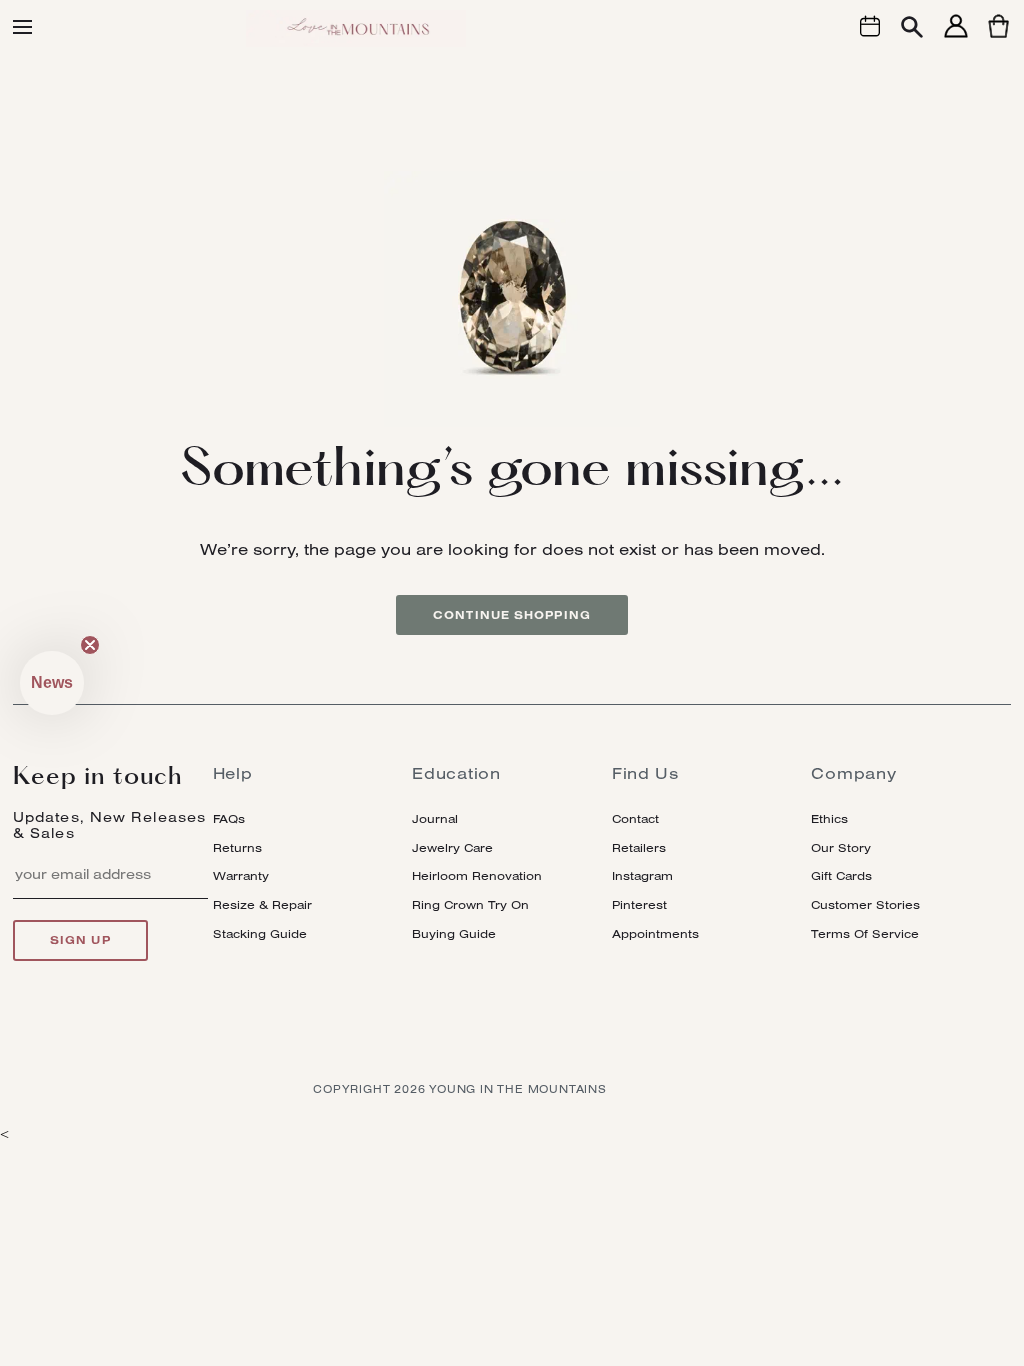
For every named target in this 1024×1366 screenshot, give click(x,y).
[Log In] (956, 37)
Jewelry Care (452, 847)
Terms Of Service (865, 933)
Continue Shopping (512, 615)
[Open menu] (22, 26)
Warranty (241, 875)
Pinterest (639, 904)
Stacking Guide (260, 933)
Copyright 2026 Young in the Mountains (460, 1089)
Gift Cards (841, 875)
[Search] (912, 29)
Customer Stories (865, 904)
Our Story (841, 847)
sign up (80, 940)
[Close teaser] (90, 645)
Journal (435, 818)
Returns (237, 847)
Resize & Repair (262, 904)
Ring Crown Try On (470, 904)
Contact (635, 818)
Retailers (639, 847)
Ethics (829, 818)
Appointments (655, 933)
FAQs (229, 818)
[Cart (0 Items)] (998, 37)
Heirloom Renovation (477, 875)
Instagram (642, 875)
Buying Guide (454, 933)
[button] (52, 683)
